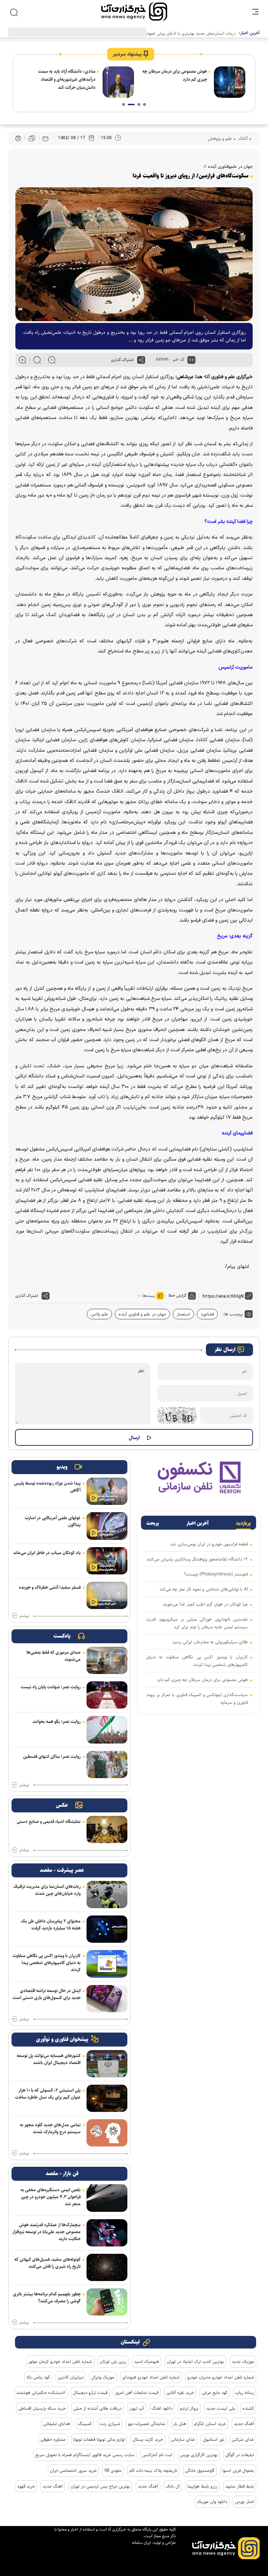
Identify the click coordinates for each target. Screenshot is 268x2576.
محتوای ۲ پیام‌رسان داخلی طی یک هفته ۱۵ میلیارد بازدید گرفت (51, 1925)
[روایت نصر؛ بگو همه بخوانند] (107, 1730)
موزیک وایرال (103, 2377)
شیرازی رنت (110, 2424)
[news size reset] (37, 360)
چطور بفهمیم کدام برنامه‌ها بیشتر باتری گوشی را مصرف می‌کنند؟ (47, 2297)
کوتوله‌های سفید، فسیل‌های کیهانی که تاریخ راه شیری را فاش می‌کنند (47, 2263)
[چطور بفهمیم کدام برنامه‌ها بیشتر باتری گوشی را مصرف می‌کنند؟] (107, 2302)
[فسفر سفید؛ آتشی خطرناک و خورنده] (107, 1595)
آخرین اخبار (198, 1523)
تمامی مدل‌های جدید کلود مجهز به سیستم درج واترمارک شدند (50, 2128)
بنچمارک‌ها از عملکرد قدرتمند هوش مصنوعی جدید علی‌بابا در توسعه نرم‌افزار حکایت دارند (46, 2232)
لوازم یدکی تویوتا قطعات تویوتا (99, 2439)
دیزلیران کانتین (71, 2377)
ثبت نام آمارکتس (157, 2455)
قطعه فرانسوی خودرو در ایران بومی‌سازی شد (209, 1544)
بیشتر (24, 1616)
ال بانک (173, 2486)
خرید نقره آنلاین (180, 2393)
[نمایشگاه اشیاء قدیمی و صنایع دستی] (107, 1830)
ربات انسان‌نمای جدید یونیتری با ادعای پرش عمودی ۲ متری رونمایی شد (171, 33)
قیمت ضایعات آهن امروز (137, 2393)
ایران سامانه (142, 2543)
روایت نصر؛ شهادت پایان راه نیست (51, 1687)
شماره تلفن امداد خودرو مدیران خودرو (221, 2377)
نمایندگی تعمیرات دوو (147, 2424)
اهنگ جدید (53, 2486)
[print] (18, 139)
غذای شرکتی (243, 2439)
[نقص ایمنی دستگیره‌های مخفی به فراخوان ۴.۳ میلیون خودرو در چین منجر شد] (107, 2198)
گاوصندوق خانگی (200, 2470)
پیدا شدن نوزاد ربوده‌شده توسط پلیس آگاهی (47, 1487)
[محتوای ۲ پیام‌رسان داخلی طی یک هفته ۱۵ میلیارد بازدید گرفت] (107, 1929)
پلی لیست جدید (221, 2408)
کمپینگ (85, 2424)
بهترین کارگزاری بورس (199, 2455)
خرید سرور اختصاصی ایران (73, 2470)
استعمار (183, 1314)
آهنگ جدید (244, 2424)
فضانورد (207, 1314)
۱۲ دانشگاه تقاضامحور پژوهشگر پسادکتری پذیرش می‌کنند (197, 1559)
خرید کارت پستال (148, 2439)
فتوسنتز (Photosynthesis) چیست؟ (216, 1574)
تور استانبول (213, 2439)
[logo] (134, 12)
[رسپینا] (199, 1477)
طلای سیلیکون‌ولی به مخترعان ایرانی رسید (210, 1642)
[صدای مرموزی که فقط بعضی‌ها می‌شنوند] (107, 1660)
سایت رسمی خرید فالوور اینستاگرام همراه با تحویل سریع (85, 2455)
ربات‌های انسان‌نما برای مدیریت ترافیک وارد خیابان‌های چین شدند (47, 1890)
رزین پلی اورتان (113, 2361)
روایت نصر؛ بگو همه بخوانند (57, 1722)
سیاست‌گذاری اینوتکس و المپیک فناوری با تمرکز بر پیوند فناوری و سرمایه (197, 1698)
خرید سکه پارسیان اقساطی (42, 2408)
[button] (144, 104)
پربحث (153, 1523)
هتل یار (180, 2424)
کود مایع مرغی (215, 2393)
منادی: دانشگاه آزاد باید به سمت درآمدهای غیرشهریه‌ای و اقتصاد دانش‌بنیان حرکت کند (67, 79)
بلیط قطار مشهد (240, 2486)
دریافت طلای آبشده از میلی (98, 2408)
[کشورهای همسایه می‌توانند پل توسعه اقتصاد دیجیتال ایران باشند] (107, 2064)
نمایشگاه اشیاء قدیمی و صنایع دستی (49, 1821)
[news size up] (23, 360)
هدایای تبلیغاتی (57, 2424)
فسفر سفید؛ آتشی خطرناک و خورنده (50, 1587)
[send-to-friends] (45, 138)
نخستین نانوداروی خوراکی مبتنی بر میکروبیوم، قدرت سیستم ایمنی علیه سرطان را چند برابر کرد (197, 1623)
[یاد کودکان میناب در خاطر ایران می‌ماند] (107, 1561)
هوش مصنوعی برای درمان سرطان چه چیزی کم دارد (175, 75)
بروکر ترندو (189, 2408)
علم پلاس (99, 1314)
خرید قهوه (26, 2486)
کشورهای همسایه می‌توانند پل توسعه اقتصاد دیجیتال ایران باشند (49, 2059)
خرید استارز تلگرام (210, 2424)
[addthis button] (141, 360)
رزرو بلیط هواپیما (202, 2486)
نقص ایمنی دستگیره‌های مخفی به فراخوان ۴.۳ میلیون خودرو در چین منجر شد (51, 2197)
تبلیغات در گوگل (240, 2455)
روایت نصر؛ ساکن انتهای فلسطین (52, 1756)
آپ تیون (137, 2408)
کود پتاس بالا (38, 2377)
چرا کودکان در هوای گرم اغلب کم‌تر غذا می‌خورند (205, 1604)
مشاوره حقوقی (53, 2439)
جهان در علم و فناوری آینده (142, 1314)
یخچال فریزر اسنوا (238, 2470)
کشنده (248, 2408)
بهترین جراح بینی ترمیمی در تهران (100, 2486)
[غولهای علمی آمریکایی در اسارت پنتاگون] (107, 1526)
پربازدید (243, 1523)
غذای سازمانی (183, 2439)
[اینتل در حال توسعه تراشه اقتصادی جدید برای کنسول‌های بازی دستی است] (107, 1999)
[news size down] (52, 360)
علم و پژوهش (220, 138)
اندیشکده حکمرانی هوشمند (41, 2393)
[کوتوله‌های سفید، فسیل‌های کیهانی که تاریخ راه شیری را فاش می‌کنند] (107, 2267)
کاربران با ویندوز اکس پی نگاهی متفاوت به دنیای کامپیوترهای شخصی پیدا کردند (197, 1661)
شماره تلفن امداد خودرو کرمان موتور (60, 2361)
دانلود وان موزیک (212, 2502)
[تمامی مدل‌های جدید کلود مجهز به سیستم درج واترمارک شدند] (107, 2133)
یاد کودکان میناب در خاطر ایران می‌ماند (47, 1553)
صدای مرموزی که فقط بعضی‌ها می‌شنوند (54, 1656)
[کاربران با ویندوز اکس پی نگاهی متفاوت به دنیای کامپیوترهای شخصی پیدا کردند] (107, 1964)
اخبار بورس (244, 2502)
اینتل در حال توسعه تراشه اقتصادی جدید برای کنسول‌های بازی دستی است (47, 1994)
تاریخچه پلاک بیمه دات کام (153, 2470)
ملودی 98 (113, 2470)
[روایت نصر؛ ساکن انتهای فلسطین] (107, 1765)
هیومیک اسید (147, 2361)
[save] (32, 138)
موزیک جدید (243, 2361)
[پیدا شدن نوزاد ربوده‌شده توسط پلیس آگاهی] (107, 1491)
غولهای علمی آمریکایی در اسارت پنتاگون (53, 1521)
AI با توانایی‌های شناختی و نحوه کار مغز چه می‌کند (204, 1589)
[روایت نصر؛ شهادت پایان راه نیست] (107, 1695)
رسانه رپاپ (245, 2393)
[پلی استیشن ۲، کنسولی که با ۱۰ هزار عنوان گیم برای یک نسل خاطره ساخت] (107, 2098)
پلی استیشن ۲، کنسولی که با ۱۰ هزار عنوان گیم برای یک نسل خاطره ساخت (48, 2094)
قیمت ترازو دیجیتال (90, 2393)
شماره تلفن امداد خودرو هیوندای (151, 2377)
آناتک (242, 138)
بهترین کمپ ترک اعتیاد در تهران (195, 2361)
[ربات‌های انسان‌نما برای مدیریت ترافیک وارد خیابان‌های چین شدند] (107, 1895)
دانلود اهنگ (162, 2408)
